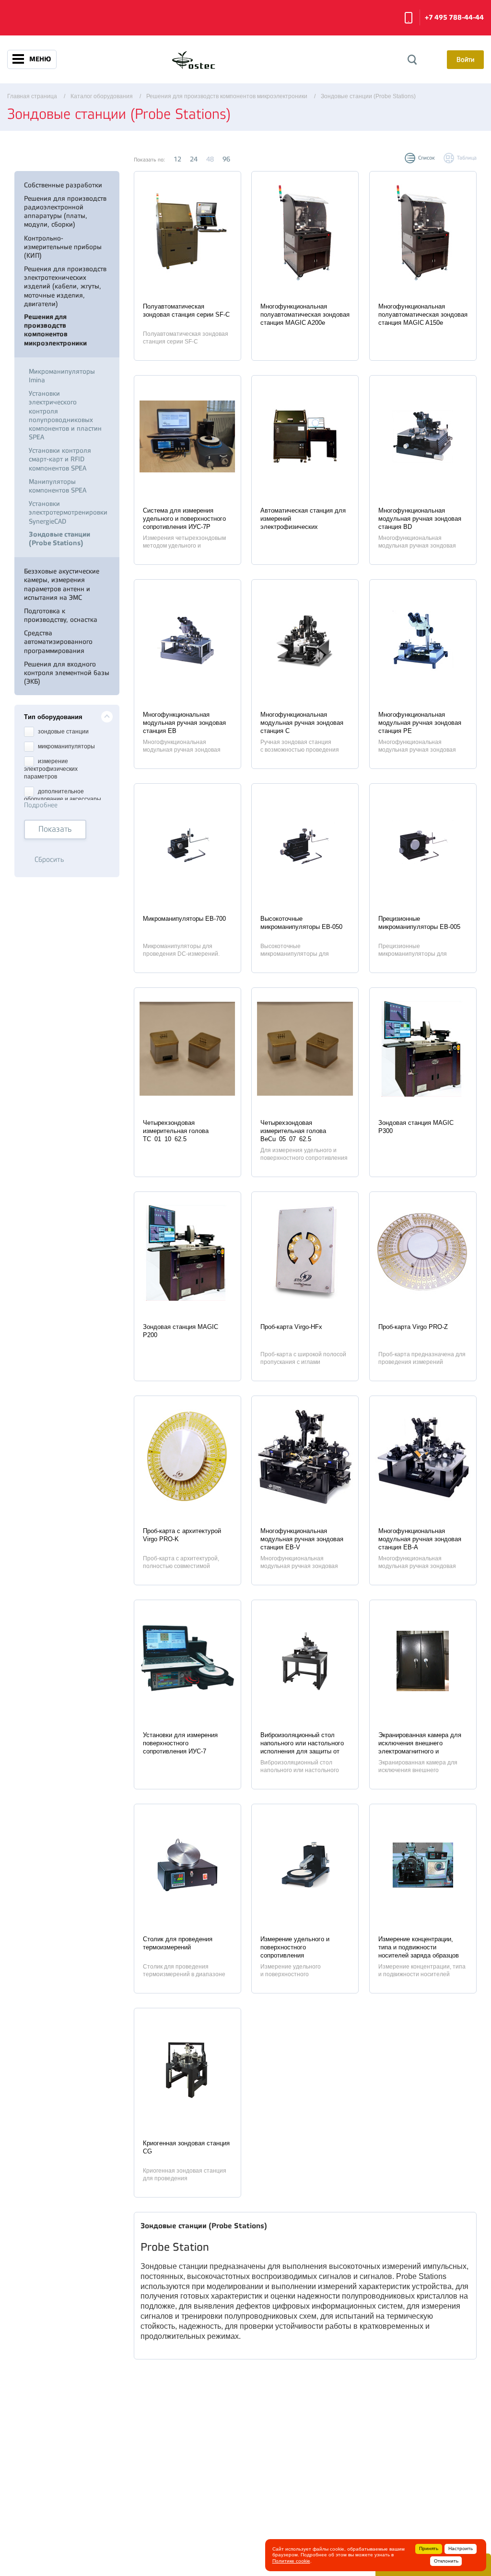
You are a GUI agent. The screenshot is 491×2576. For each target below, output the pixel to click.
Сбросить (49, 860)
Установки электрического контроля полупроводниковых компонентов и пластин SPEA (65, 415)
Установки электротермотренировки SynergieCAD (68, 512)
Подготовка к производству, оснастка (61, 615)
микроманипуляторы (66, 747)
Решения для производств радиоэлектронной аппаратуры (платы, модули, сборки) (65, 212)
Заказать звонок (409, 18)
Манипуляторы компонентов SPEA (58, 486)
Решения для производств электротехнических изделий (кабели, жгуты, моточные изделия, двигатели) (65, 286)
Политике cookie (291, 2561)
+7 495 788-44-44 (454, 17)
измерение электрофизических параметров (51, 769)
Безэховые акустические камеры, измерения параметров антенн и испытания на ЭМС (62, 584)
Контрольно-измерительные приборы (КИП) (63, 247)
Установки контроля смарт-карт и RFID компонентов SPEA (60, 459)
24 (194, 159)
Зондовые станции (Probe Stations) (59, 539)
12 (177, 159)
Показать (55, 829)
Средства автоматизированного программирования (58, 641)
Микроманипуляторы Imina (62, 376)
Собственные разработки (63, 185)
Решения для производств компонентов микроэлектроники (55, 330)
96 (226, 159)
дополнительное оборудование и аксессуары (63, 795)
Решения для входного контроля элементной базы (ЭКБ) (67, 673)
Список (427, 158)
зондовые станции (63, 732)
